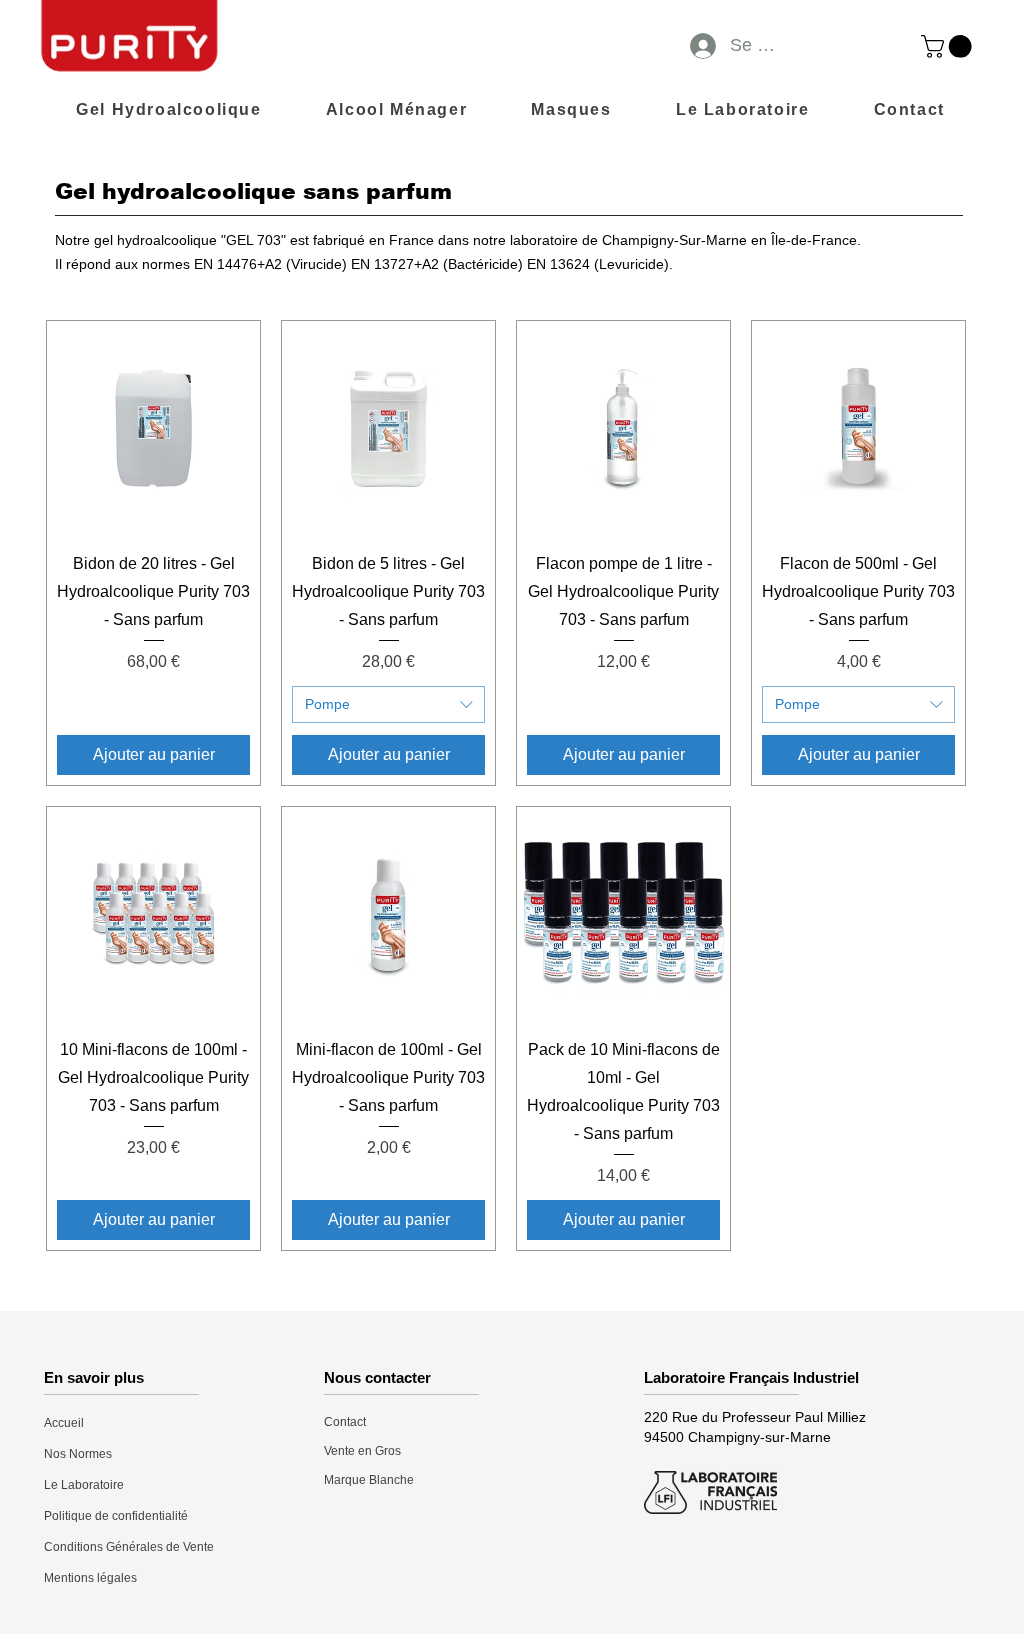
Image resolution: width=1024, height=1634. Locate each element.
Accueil (64, 1423)
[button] (949, 46)
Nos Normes (78, 1454)
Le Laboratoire (84, 1485)
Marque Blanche (369, 1480)
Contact (345, 1422)
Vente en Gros (362, 1451)
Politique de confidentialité (116, 1516)
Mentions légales (90, 1578)
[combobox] (388, 705)
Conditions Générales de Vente (129, 1547)
